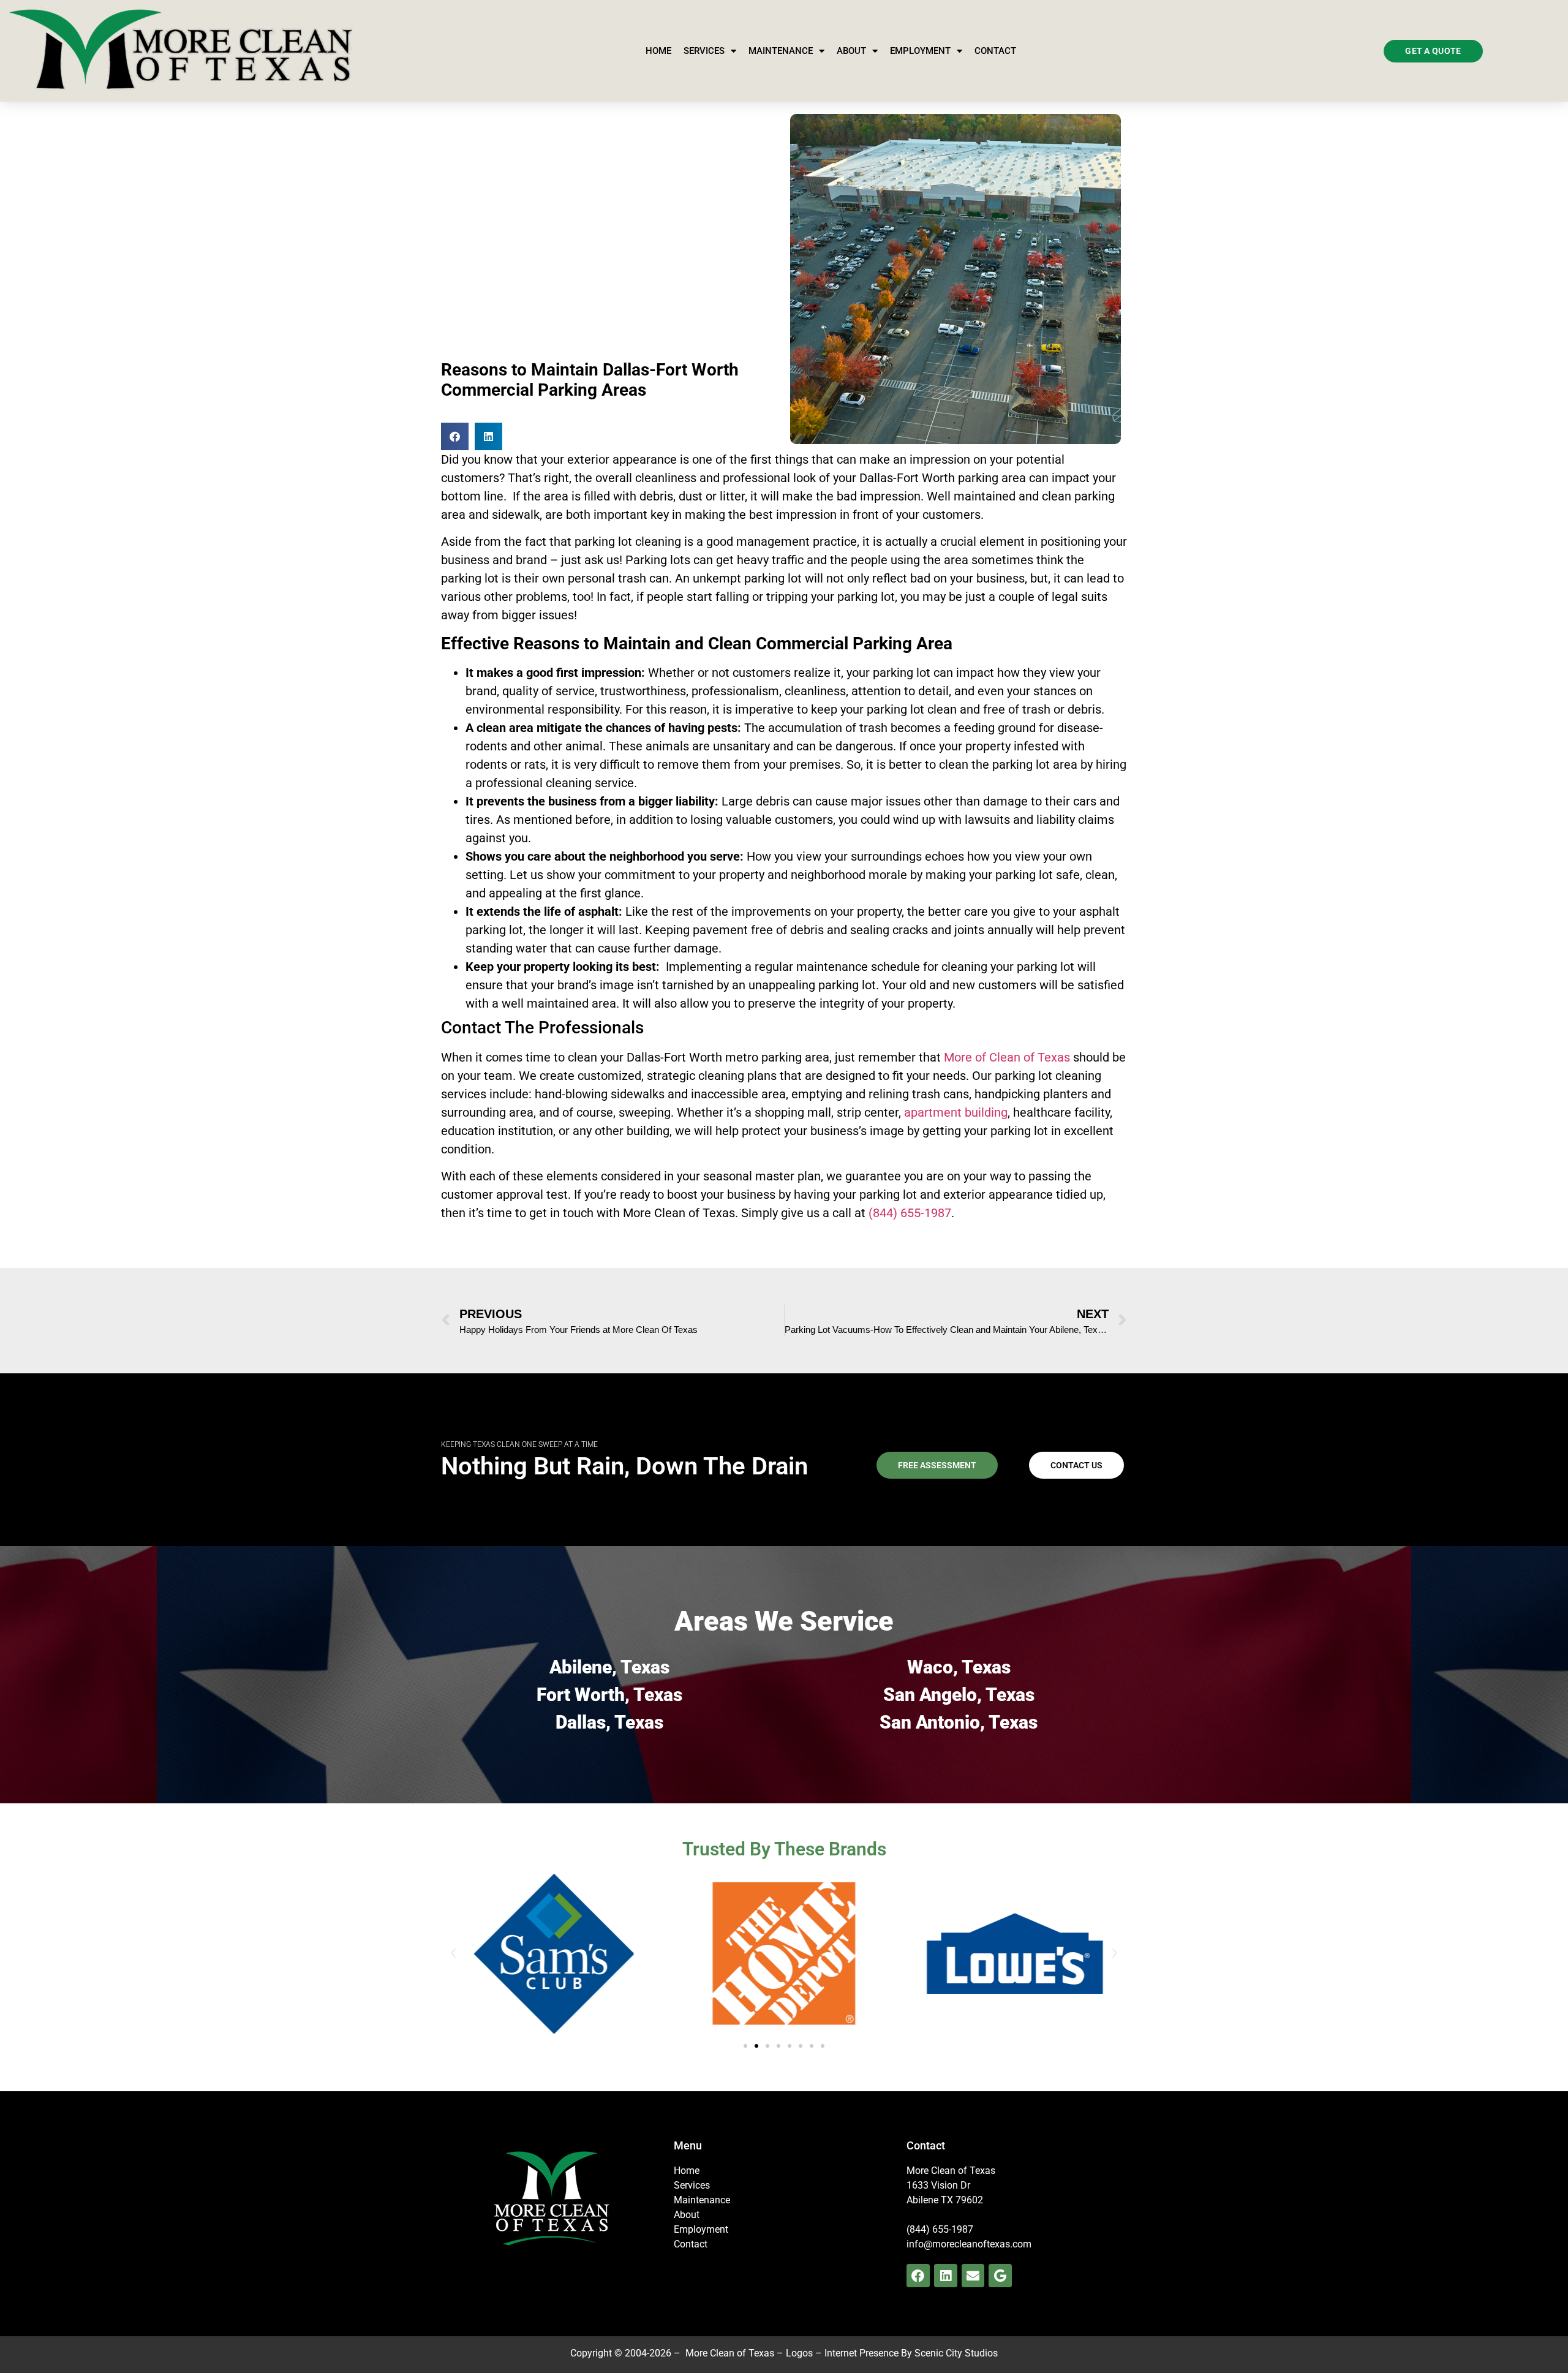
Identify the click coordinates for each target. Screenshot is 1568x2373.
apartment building (956, 1112)
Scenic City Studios (956, 2353)
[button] (455, 436)
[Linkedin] (946, 2276)
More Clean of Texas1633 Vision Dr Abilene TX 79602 (951, 2185)
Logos (799, 2353)
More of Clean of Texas (1007, 1057)
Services (704, 51)
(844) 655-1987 (910, 1213)
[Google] (1000, 2276)
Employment (920, 51)
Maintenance (781, 51)
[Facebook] (918, 2276)
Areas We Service (784, 1621)
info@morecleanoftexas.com (969, 2244)
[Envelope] (973, 2276)
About (851, 51)
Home (658, 51)
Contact (995, 51)
